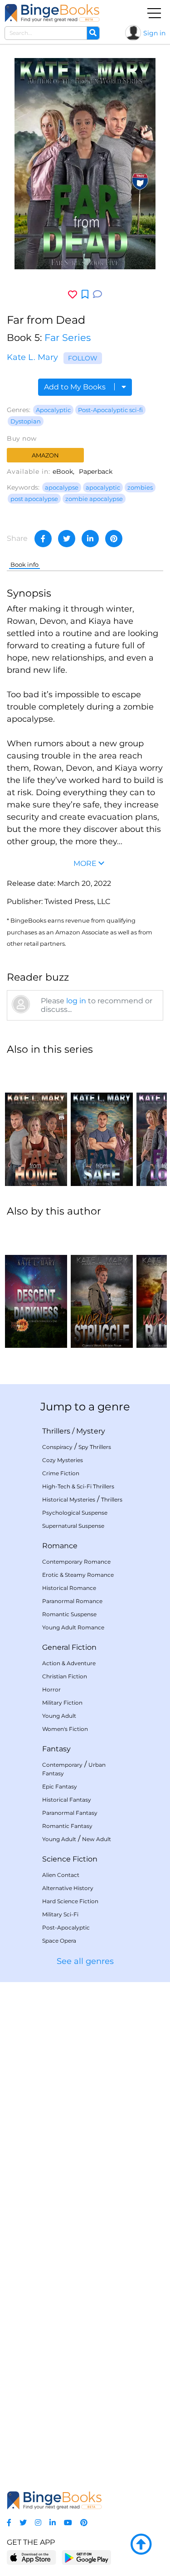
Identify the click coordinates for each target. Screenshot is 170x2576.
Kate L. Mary (32, 357)
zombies (140, 487)
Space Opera (59, 1941)
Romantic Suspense (69, 1614)
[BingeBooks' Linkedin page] (53, 2523)
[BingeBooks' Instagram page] (38, 2523)
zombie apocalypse (94, 499)
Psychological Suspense (75, 1513)
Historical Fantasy (67, 1800)
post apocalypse (34, 499)
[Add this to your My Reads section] (85, 295)
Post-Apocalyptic (66, 1927)
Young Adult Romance (73, 1627)
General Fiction (69, 1647)
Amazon (45, 455)
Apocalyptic (53, 410)
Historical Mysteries (69, 1499)
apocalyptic (103, 487)
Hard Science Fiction (70, 1901)
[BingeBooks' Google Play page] (86, 2557)
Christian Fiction (65, 1676)
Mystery (91, 1431)
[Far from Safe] (102, 1125)
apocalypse (62, 487)
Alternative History (68, 1888)
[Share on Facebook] (43, 539)
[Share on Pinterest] (114, 539)
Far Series (68, 338)
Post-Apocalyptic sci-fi (110, 410)
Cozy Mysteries (63, 1460)
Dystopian (26, 421)
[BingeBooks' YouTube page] (68, 2523)
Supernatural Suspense (73, 1526)
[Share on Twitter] (67, 539)
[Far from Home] (36, 1125)
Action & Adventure (69, 1663)
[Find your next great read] (52, 13)
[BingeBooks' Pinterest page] (84, 2523)
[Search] (93, 33)
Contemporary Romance (76, 1562)
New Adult (97, 1839)
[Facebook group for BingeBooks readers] (9, 2523)
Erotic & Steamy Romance (78, 1575)
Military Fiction (62, 1703)
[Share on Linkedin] (90, 539)
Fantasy (56, 1749)
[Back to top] (141, 2545)
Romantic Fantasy (67, 1826)
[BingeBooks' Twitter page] (23, 2523)
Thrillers (56, 1431)
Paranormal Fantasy (70, 1813)
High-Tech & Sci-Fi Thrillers (78, 1486)
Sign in (154, 33)
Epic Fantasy (60, 1786)
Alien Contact (61, 1875)
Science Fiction (70, 1859)
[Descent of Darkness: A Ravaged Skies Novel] (36, 1287)
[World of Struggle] (102, 1287)
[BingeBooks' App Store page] (32, 2558)
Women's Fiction (65, 1729)
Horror (51, 1689)
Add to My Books (76, 387)
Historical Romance (69, 1588)
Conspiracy (57, 1447)
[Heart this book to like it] (73, 294)
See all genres (85, 1961)
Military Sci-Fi (60, 1914)
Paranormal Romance (72, 1601)
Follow (83, 358)
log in (76, 1001)
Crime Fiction (61, 1473)
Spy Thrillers (95, 1447)
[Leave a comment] (97, 294)
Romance (60, 1546)
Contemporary (62, 1765)
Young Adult (59, 1716)
